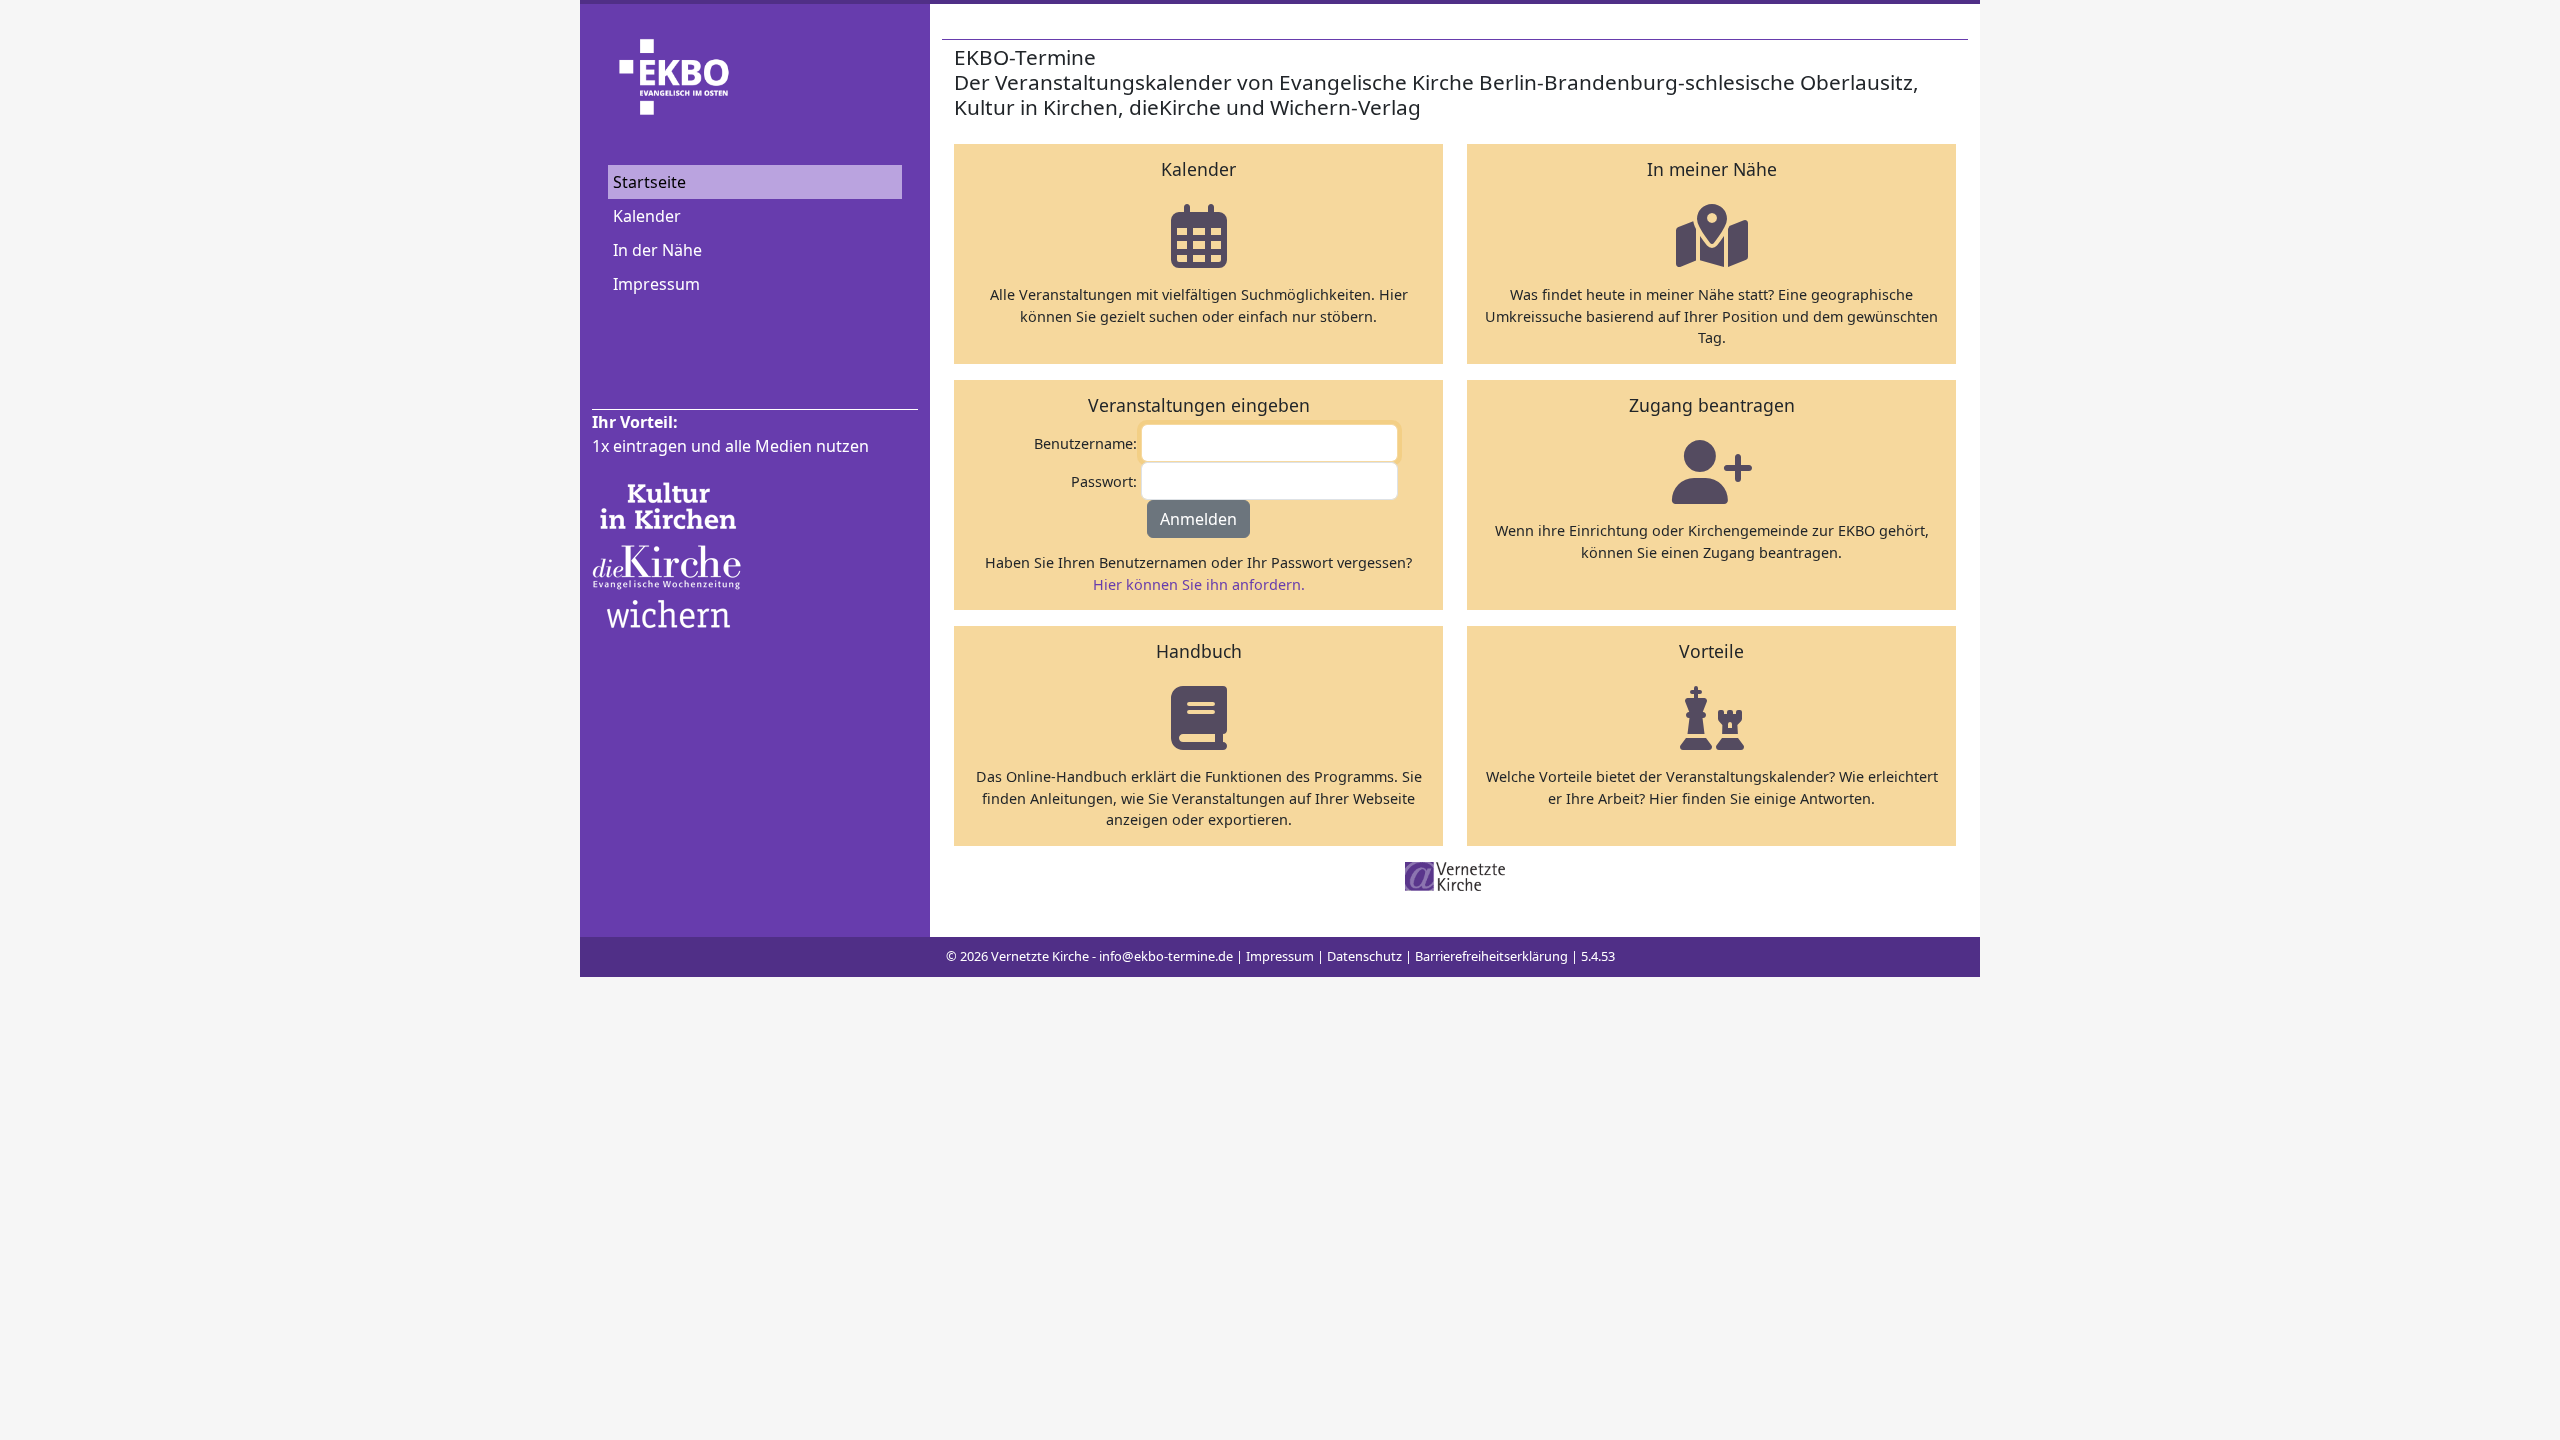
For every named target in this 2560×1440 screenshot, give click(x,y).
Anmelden (1198, 519)
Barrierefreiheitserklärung (1491, 956)
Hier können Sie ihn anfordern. (1199, 584)
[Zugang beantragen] (1712, 471)
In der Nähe (657, 250)
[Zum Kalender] (1199, 235)
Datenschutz (1364, 956)
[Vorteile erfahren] (1712, 717)
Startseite (649, 182)
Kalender (647, 216)
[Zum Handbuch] (1199, 717)
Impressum (656, 284)
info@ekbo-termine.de (1166, 956)
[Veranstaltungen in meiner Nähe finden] (1712, 235)
